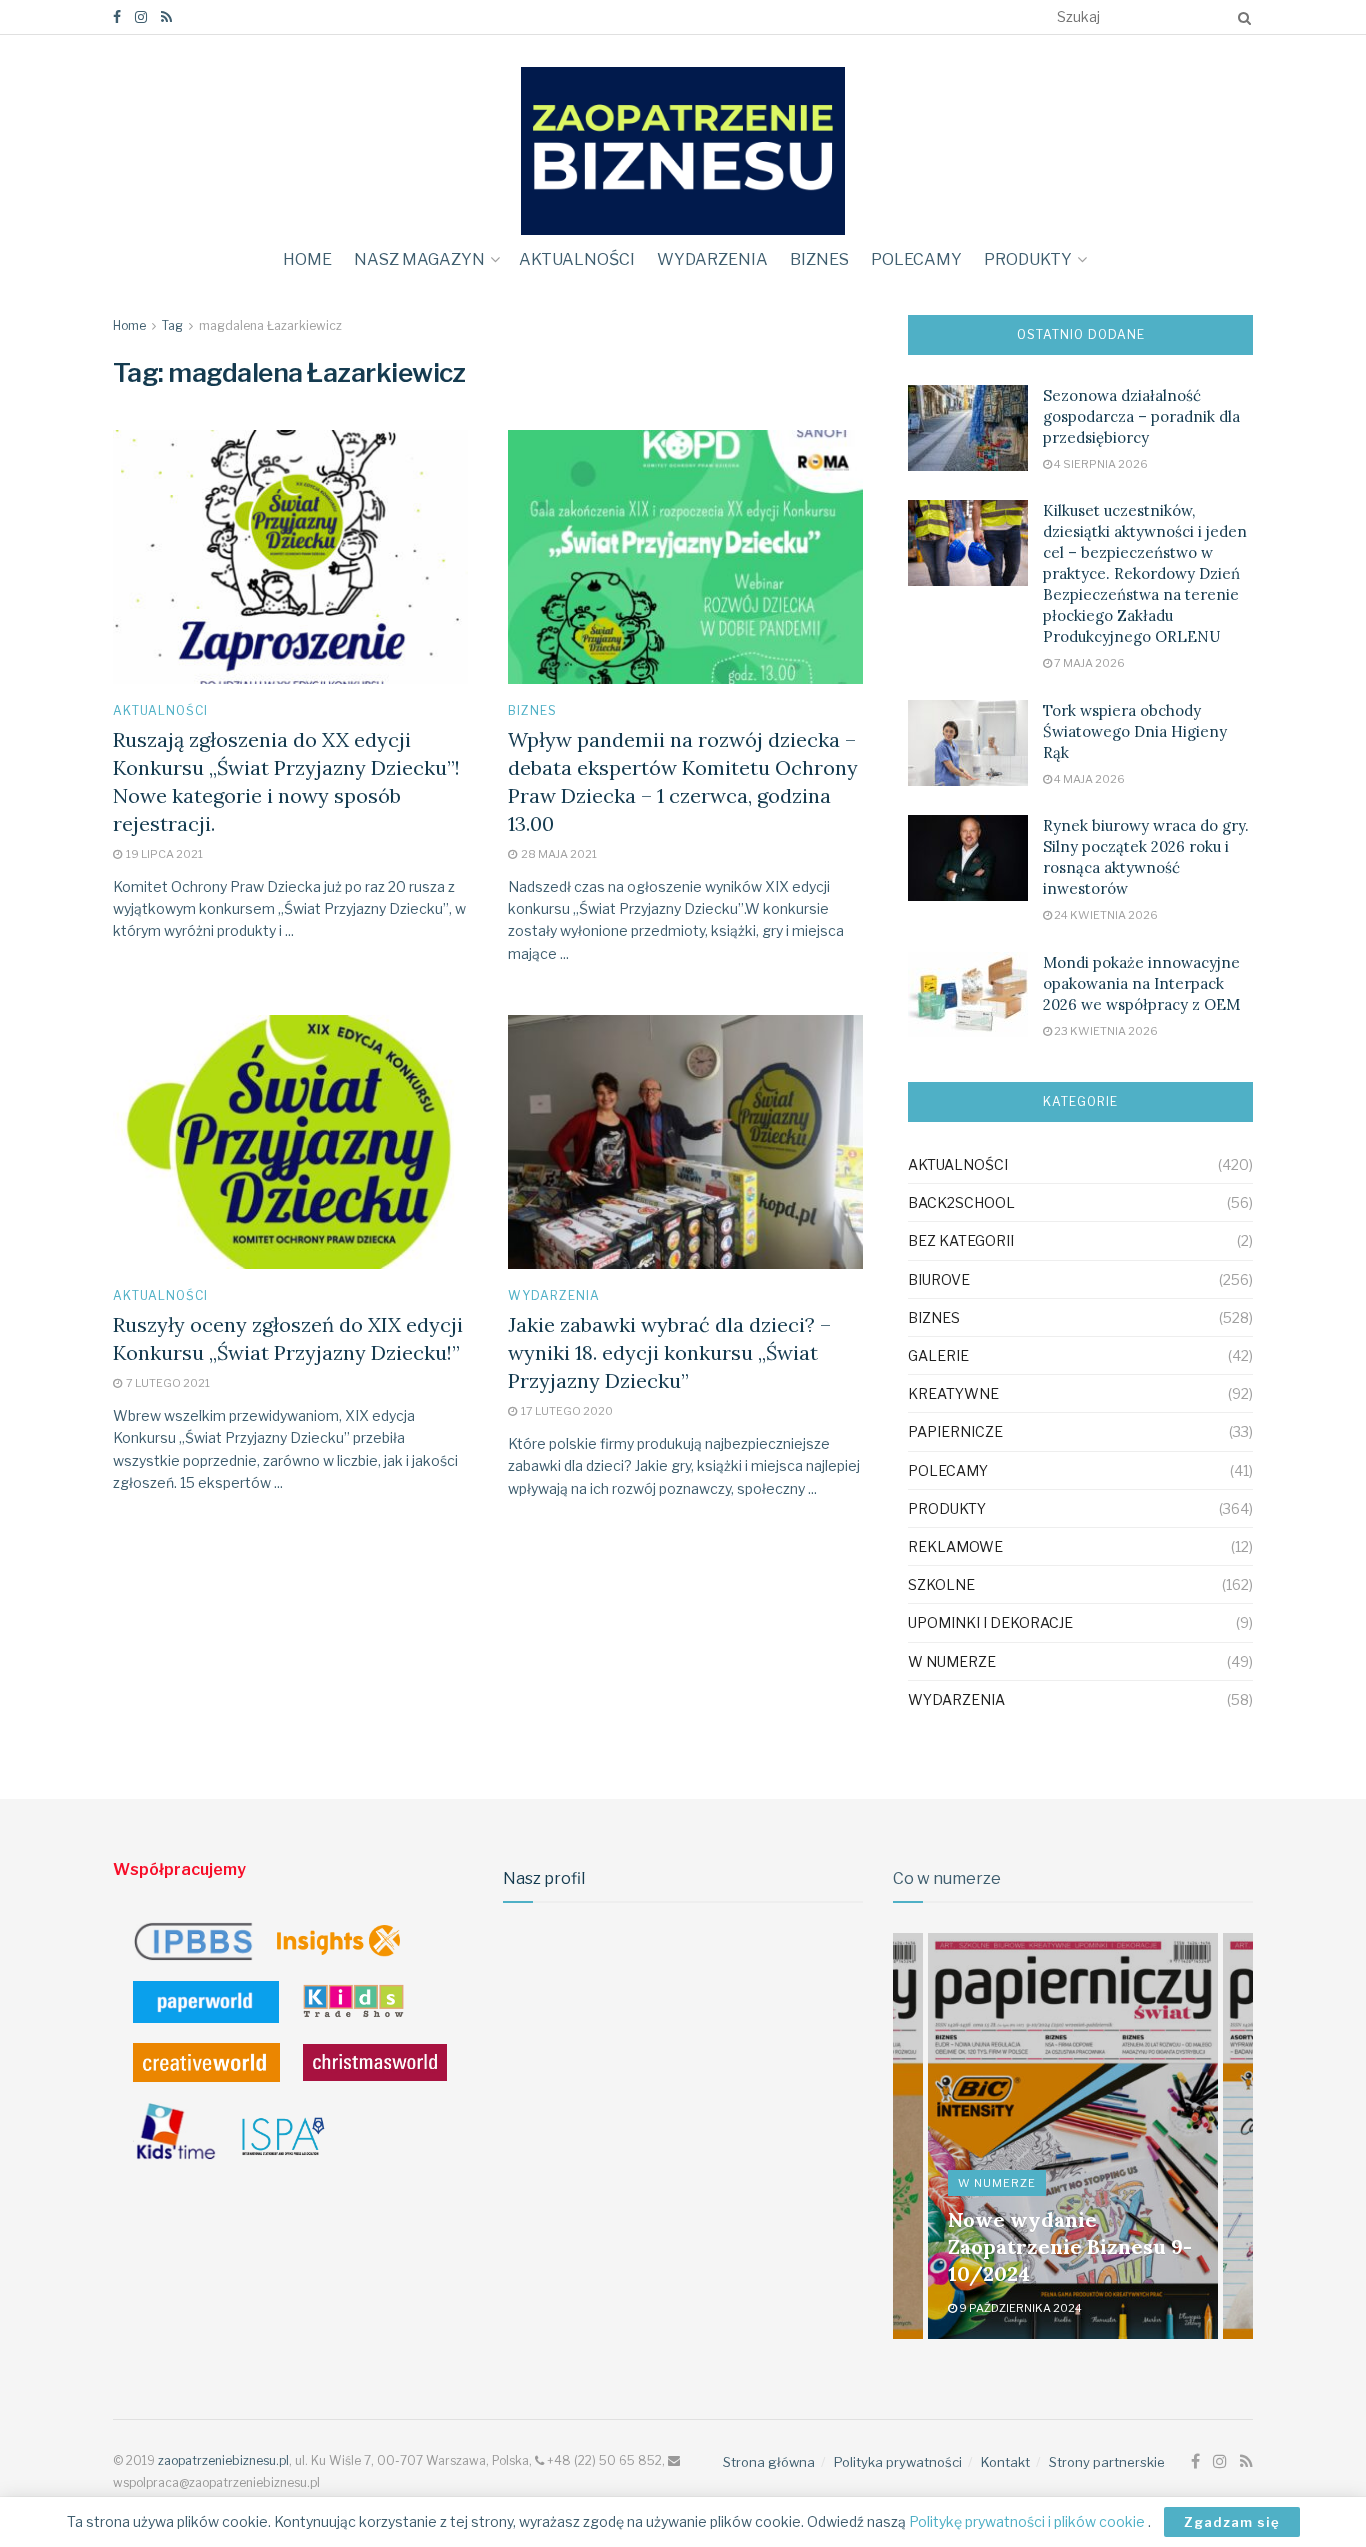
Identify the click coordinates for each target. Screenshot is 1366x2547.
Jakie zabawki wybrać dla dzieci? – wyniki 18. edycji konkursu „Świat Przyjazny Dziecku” (669, 1352)
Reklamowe (955, 1546)
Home (307, 259)
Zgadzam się (1232, 2522)
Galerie (938, 1355)
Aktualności (577, 259)
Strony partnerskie (1107, 2462)
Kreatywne (953, 1393)
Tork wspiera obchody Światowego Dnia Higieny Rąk (1135, 731)
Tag (172, 325)
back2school (961, 1202)
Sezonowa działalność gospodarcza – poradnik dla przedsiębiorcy (1141, 416)
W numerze (952, 1661)
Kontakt (1005, 2462)
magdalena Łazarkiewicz (270, 325)
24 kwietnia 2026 (1105, 915)
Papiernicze (955, 1431)
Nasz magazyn (419, 259)
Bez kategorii (961, 1240)
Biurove (939, 1279)
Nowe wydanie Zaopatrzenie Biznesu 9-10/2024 (1070, 2246)
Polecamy (916, 259)
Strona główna (769, 2462)
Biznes (819, 259)
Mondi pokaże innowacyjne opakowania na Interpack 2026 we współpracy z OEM (1141, 983)
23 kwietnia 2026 (1105, 1031)
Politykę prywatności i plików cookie (1028, 2521)
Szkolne (941, 1584)
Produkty (1028, 259)
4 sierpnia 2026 (1100, 464)
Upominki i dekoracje (990, 1622)
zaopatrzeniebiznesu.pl (223, 2460)
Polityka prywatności (898, 2462)
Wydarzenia (712, 259)
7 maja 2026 (1088, 663)
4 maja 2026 (1088, 779)
